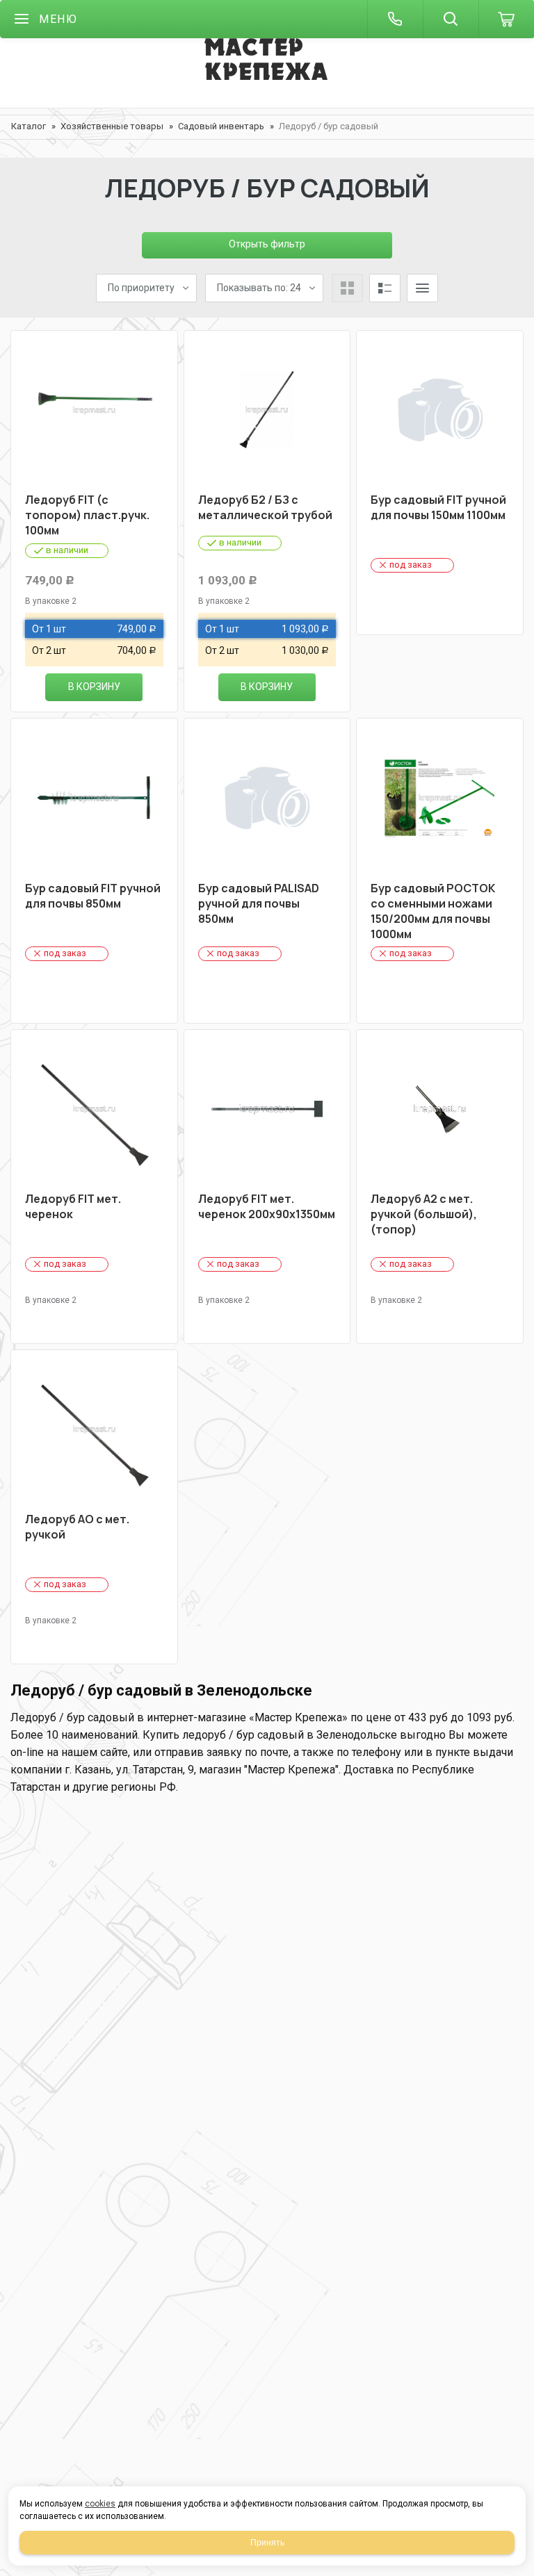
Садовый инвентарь (221, 126)
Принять (267, 2543)
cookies (100, 2504)
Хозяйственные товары (112, 126)
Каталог (29, 126)
